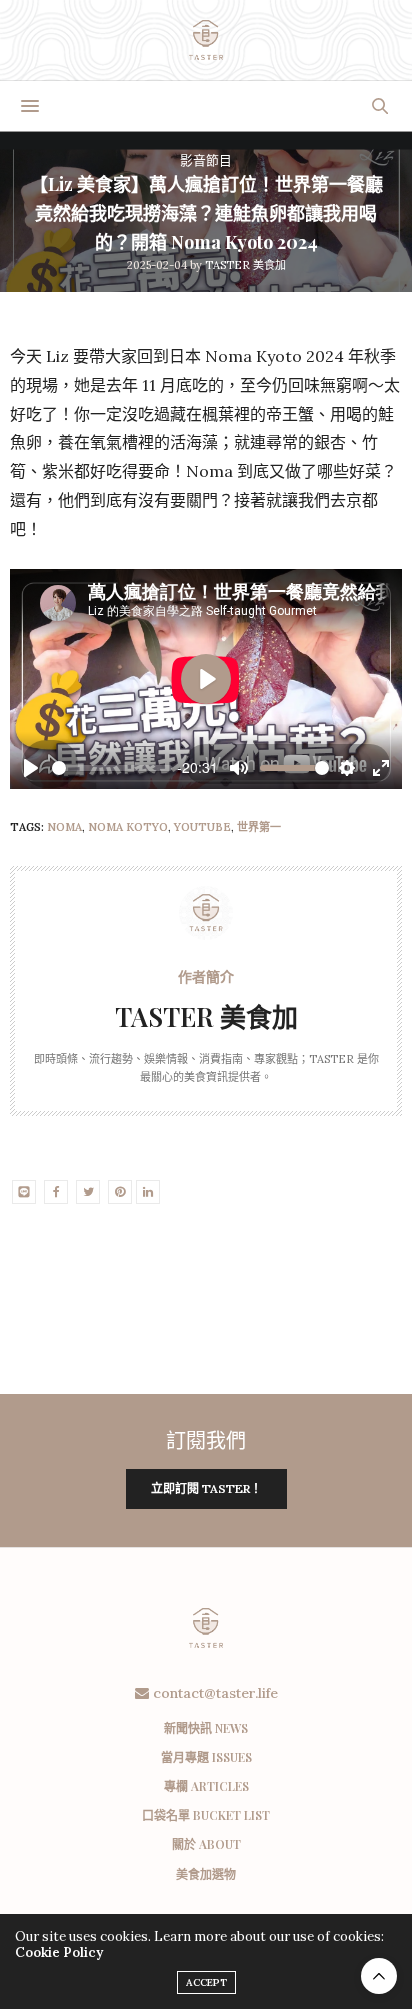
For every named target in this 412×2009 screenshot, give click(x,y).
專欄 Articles (206, 1786)
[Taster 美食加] (206, 40)
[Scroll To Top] (379, 1976)
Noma (64, 827)
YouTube (202, 827)
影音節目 (206, 160)
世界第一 (259, 827)
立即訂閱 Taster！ (206, 1488)
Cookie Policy (59, 1952)
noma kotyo (128, 827)
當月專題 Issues (206, 1757)
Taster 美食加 (245, 265)
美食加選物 (206, 1874)
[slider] (112, 768)
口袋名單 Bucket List (206, 1815)
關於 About (206, 1844)
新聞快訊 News (206, 1728)
